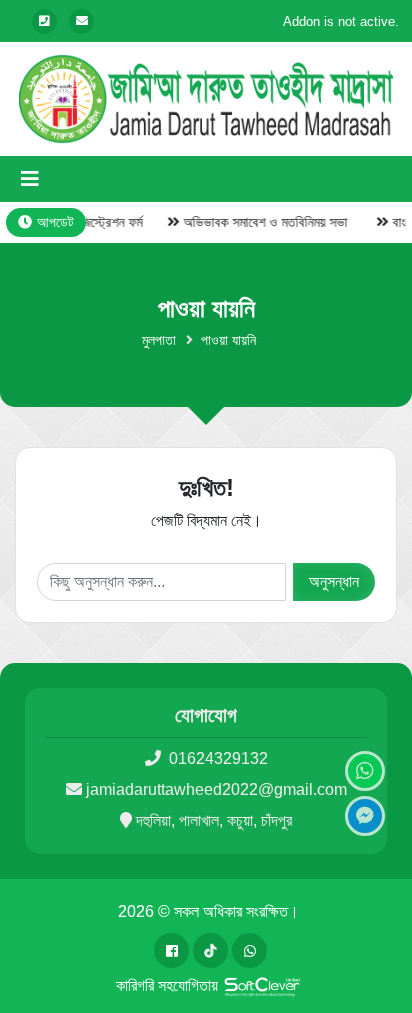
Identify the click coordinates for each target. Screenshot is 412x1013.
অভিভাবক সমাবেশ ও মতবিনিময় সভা (260, 222)
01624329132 (216, 758)
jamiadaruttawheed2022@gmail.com (216, 789)
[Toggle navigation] (30, 179)
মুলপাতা (159, 340)
